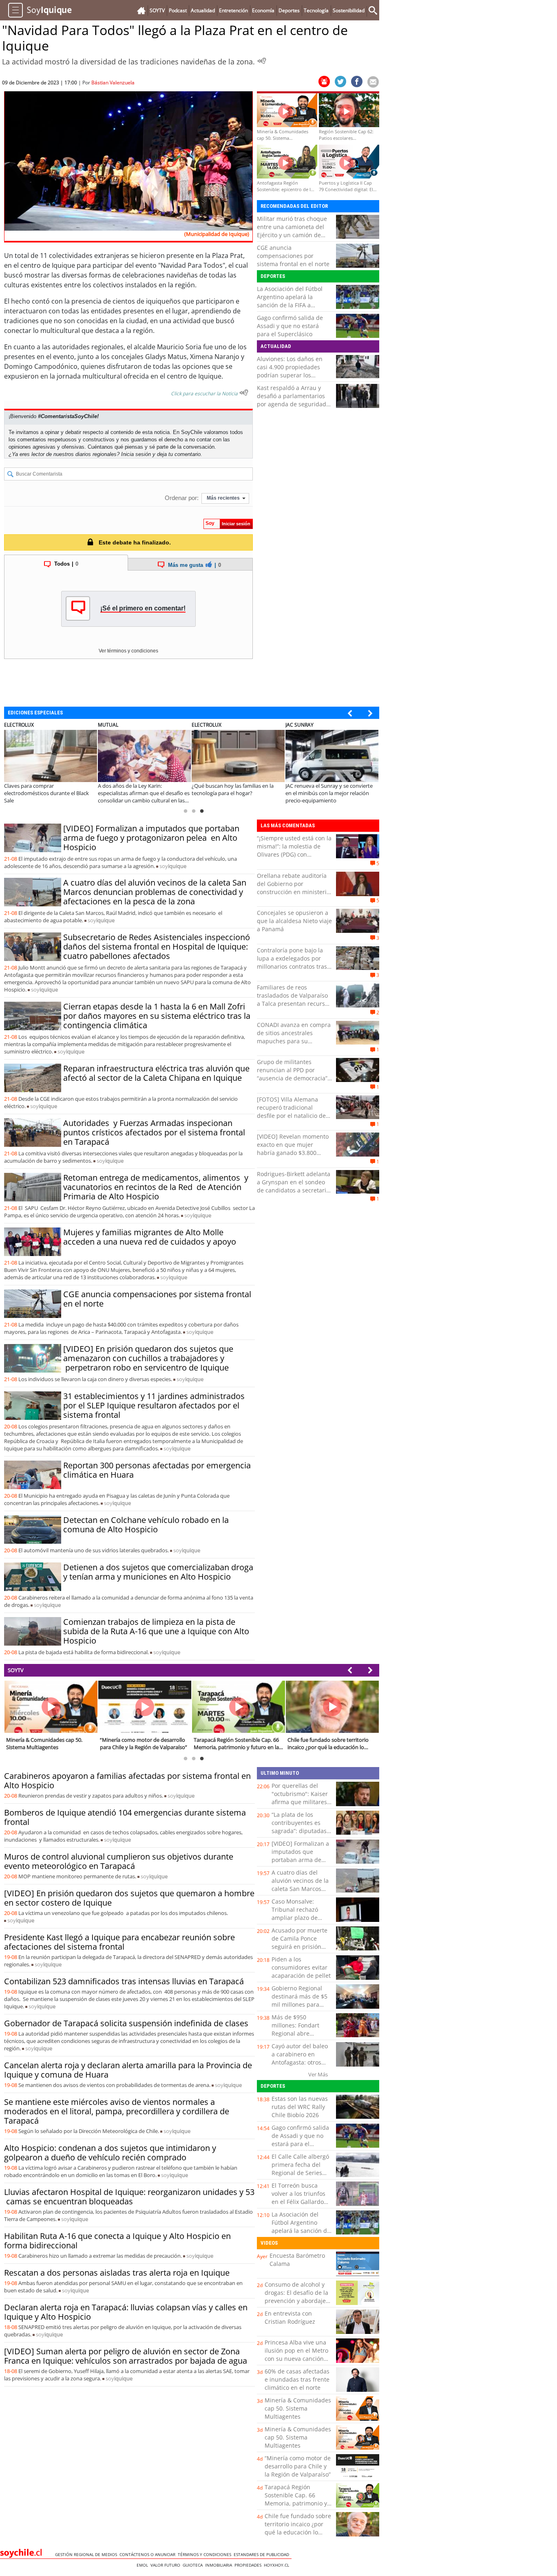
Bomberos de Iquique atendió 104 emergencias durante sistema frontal (125, 1817)
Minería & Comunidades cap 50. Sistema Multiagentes (298, 2408)
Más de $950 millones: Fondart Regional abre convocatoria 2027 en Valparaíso (301, 2033)
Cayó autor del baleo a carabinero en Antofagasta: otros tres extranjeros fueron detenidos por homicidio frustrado (301, 2066)
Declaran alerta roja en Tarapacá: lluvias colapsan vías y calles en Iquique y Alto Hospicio (126, 2312)
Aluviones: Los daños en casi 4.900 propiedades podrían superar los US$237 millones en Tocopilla (290, 375)
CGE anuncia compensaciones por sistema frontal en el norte (293, 256)
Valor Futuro (167, 2565)
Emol (144, 2565)
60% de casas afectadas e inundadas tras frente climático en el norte (297, 2379)
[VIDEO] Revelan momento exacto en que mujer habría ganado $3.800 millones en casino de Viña (293, 1149)
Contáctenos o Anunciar (149, 2554)
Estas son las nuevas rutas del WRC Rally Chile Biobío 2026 (300, 2107)
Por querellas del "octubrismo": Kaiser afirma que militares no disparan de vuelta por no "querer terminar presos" (302, 1806)
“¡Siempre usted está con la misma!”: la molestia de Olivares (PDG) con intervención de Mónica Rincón (294, 854)
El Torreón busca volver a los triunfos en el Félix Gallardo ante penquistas (298, 2198)
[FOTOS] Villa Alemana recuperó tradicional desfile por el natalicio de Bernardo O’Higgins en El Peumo (291, 1116)
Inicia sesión (136, 454)
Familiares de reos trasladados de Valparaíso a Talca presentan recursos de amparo (294, 999)
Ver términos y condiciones (128, 651)
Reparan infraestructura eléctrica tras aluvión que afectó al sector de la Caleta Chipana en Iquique (156, 1073)
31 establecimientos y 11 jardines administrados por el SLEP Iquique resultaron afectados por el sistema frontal (154, 1405)
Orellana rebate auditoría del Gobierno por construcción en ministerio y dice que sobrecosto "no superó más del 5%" (293, 892)
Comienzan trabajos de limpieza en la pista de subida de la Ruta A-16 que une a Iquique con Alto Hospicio (156, 1631)
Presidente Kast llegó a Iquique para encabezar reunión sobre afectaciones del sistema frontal (119, 1942)
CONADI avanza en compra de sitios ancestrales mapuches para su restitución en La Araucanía (294, 1037)
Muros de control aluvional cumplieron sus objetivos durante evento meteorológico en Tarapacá (119, 1861)
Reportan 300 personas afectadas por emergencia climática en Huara (157, 1470)
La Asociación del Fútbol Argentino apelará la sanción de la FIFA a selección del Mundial (290, 301)
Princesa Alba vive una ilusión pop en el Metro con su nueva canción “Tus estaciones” (296, 2355)
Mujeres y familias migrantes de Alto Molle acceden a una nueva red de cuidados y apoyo (150, 1237)
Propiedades (249, 2565)
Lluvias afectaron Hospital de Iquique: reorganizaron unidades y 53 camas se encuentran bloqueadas (129, 2197)
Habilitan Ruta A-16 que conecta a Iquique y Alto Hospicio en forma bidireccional (117, 2241)
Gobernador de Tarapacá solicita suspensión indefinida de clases (126, 2023)
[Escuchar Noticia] (262, 61)
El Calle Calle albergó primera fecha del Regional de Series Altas (300, 2169)
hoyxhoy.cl (278, 2565)
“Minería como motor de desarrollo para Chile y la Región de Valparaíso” (298, 2466)
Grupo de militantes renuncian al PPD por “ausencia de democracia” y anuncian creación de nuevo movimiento (294, 1078)
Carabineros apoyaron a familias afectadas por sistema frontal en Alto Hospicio (127, 1781)
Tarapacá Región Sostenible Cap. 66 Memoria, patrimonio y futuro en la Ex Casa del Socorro (297, 2503)
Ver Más (318, 2074)
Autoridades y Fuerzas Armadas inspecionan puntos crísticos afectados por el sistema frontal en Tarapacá (154, 1132)
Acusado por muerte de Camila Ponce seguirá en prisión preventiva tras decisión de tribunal (299, 1947)
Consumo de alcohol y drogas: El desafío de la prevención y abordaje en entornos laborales (296, 2297)
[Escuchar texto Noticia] (244, 392)
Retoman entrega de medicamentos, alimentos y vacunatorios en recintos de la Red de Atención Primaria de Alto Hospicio (156, 1187)
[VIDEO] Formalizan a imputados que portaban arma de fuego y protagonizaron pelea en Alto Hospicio (151, 838)
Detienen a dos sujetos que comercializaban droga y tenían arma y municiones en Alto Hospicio (158, 1572)
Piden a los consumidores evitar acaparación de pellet (301, 1967)
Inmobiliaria (220, 2565)
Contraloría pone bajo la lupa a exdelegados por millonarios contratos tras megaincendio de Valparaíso (292, 966)
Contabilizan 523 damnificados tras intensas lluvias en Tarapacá (124, 1981)
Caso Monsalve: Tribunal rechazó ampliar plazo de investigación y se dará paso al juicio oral (297, 1922)
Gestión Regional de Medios (87, 2554)
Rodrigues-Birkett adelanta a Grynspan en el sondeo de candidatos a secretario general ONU (294, 1186)
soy (173, 866)
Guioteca (194, 2565)
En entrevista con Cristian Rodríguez (290, 2317)
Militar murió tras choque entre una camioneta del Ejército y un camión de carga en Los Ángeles (292, 231)
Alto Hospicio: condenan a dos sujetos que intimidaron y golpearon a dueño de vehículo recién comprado (110, 2153)
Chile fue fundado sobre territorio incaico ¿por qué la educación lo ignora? (298, 2528)
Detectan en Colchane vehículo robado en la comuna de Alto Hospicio (146, 1525)
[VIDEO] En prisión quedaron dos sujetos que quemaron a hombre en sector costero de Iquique (129, 1898)
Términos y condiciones (206, 2554)
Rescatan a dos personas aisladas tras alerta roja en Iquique (117, 2273)
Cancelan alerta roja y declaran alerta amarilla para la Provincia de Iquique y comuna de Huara (128, 2070)
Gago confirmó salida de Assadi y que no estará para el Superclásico (290, 326)
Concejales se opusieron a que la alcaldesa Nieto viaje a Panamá (294, 921)
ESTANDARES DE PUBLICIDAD (263, 2554)
